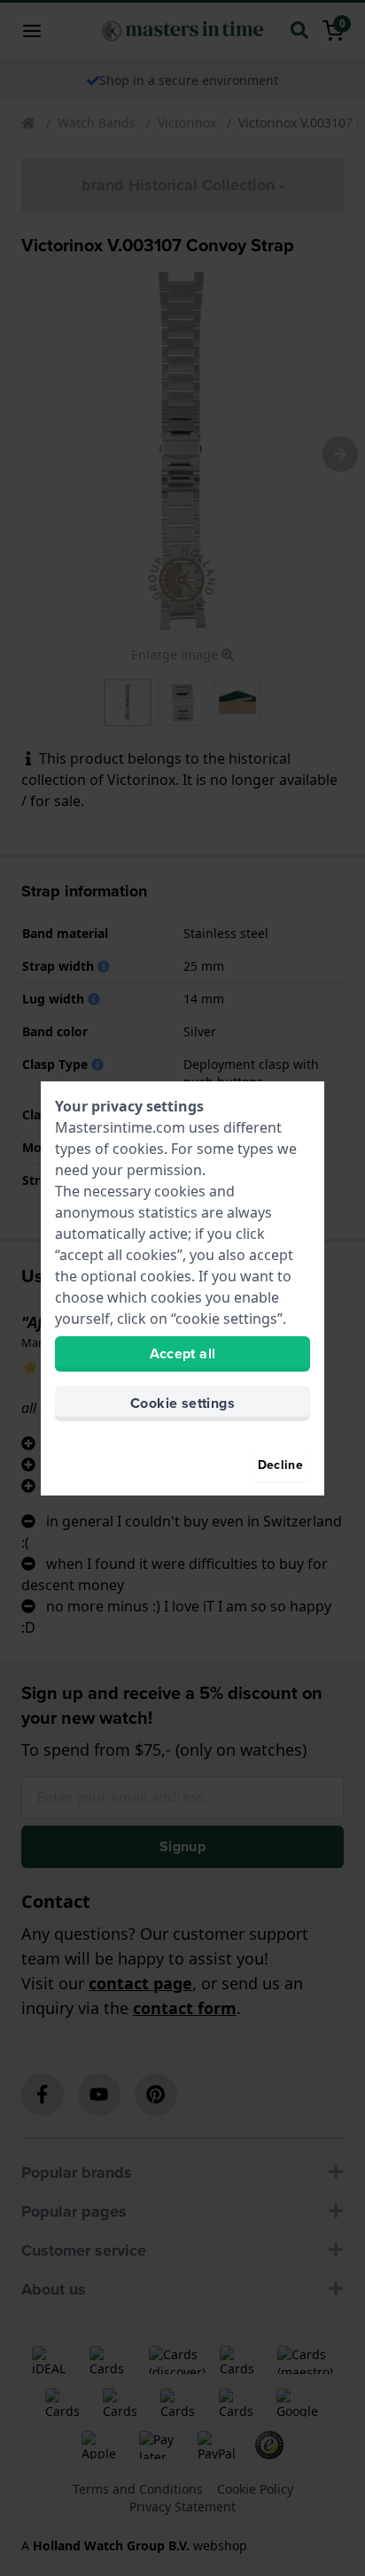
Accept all (183, 1353)
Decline (280, 1465)
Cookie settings (182, 1403)
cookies (138, 1149)
